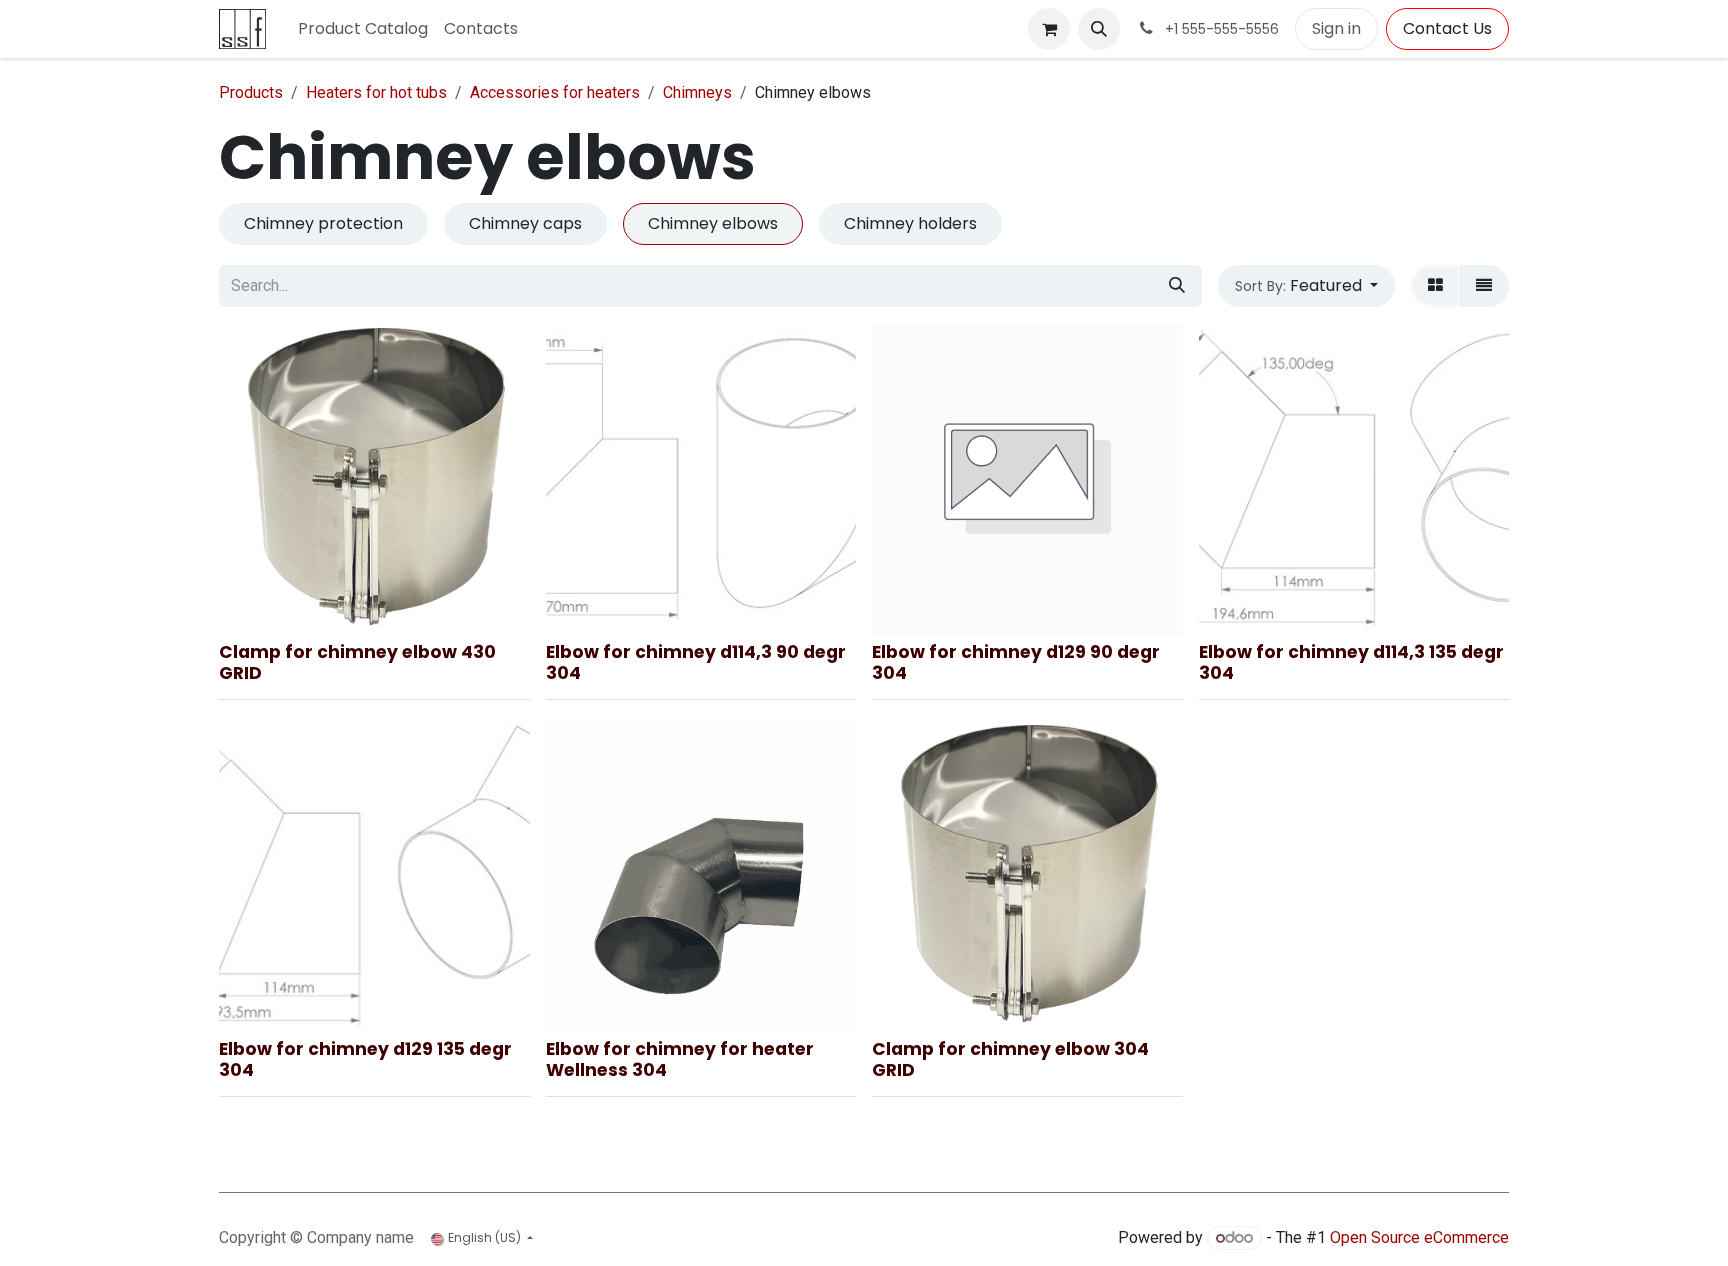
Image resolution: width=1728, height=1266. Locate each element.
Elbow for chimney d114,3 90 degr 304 (696, 662)
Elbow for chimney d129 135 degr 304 (365, 1059)
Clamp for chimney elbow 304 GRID (1010, 1059)
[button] (1099, 29)
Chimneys (697, 92)
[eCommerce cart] (1049, 29)
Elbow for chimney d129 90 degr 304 (1016, 662)
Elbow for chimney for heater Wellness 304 (680, 1059)
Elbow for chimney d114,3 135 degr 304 (1351, 662)
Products (251, 92)
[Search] (1177, 286)
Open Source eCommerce (1419, 1237)
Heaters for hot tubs (376, 92)
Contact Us (1447, 28)
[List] (1484, 286)
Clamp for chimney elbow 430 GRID (357, 662)
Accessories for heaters (555, 92)
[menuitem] (363, 29)
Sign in (1336, 28)
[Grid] (1435, 286)
